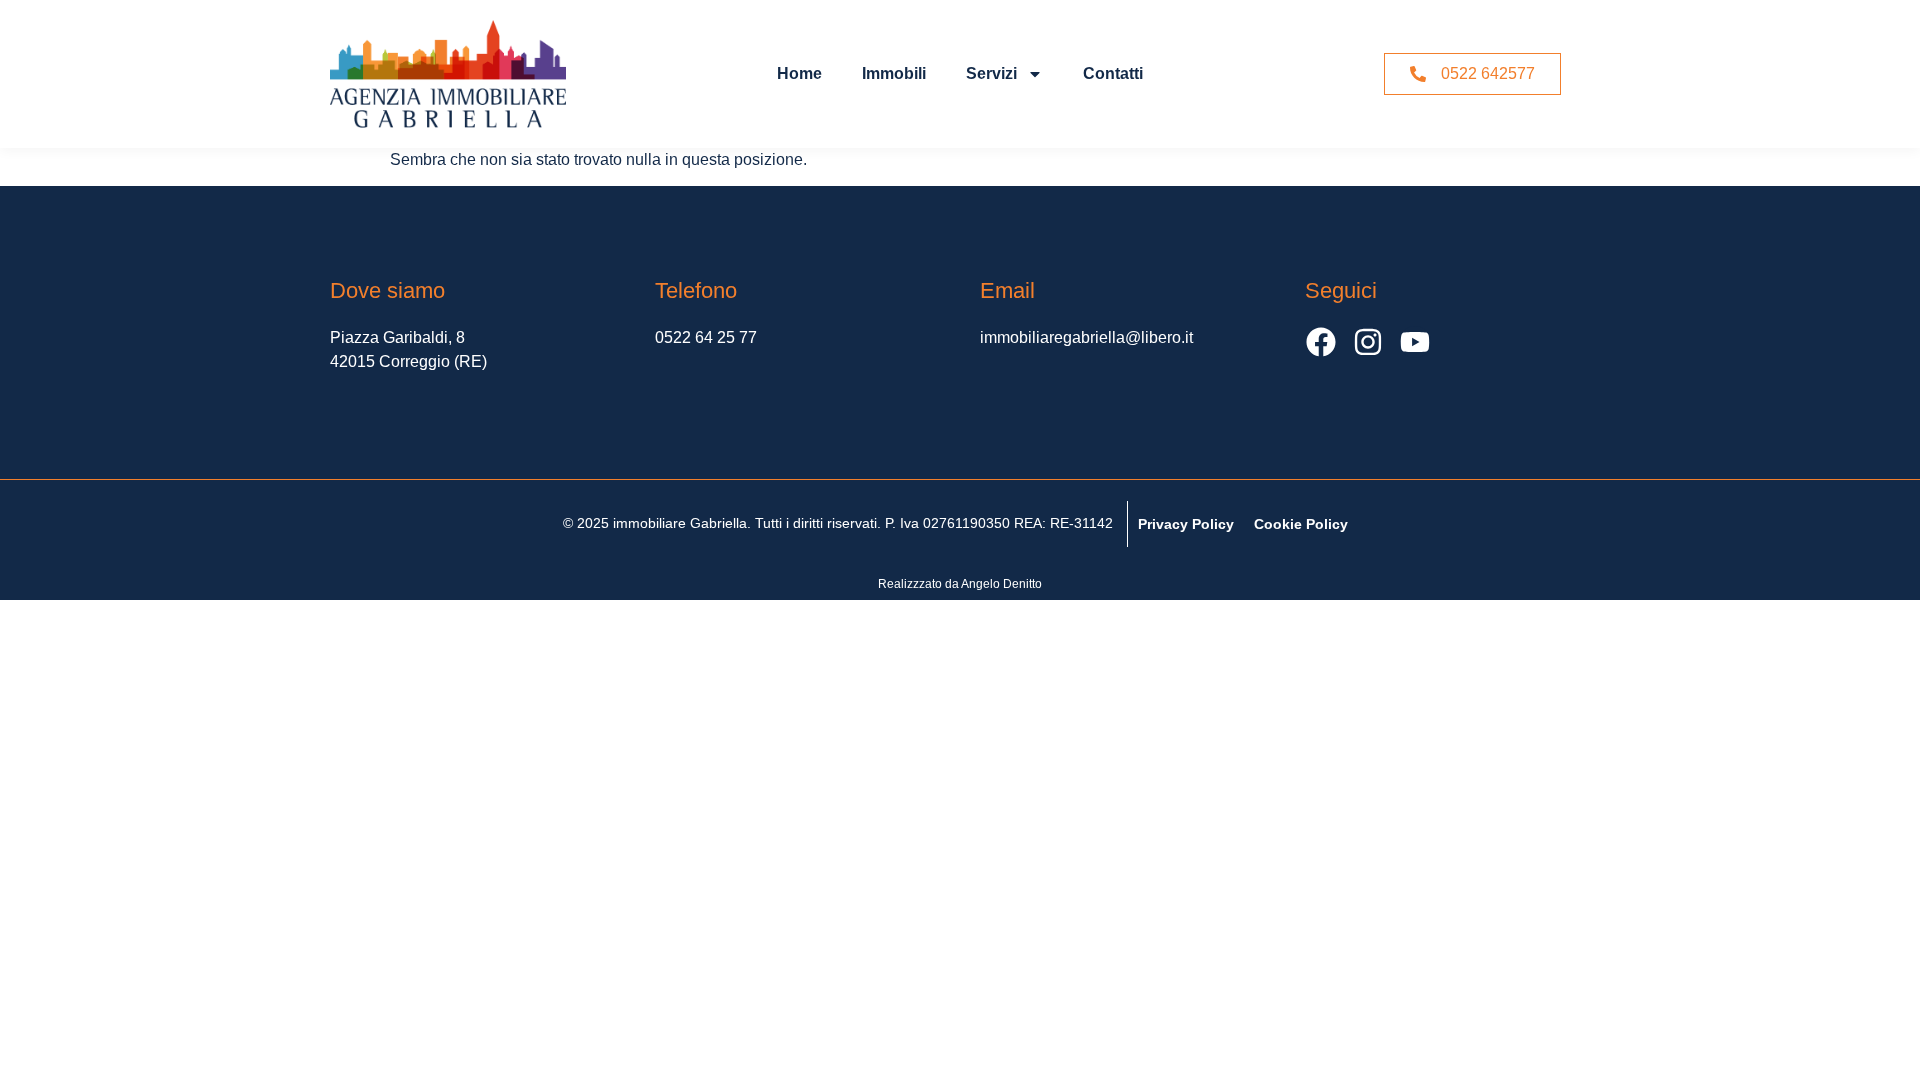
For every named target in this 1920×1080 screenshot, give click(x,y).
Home (799, 73)
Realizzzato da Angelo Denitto (960, 584)
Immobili (894, 73)
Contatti (1113, 73)
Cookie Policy (1301, 524)
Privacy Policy (1186, 524)
